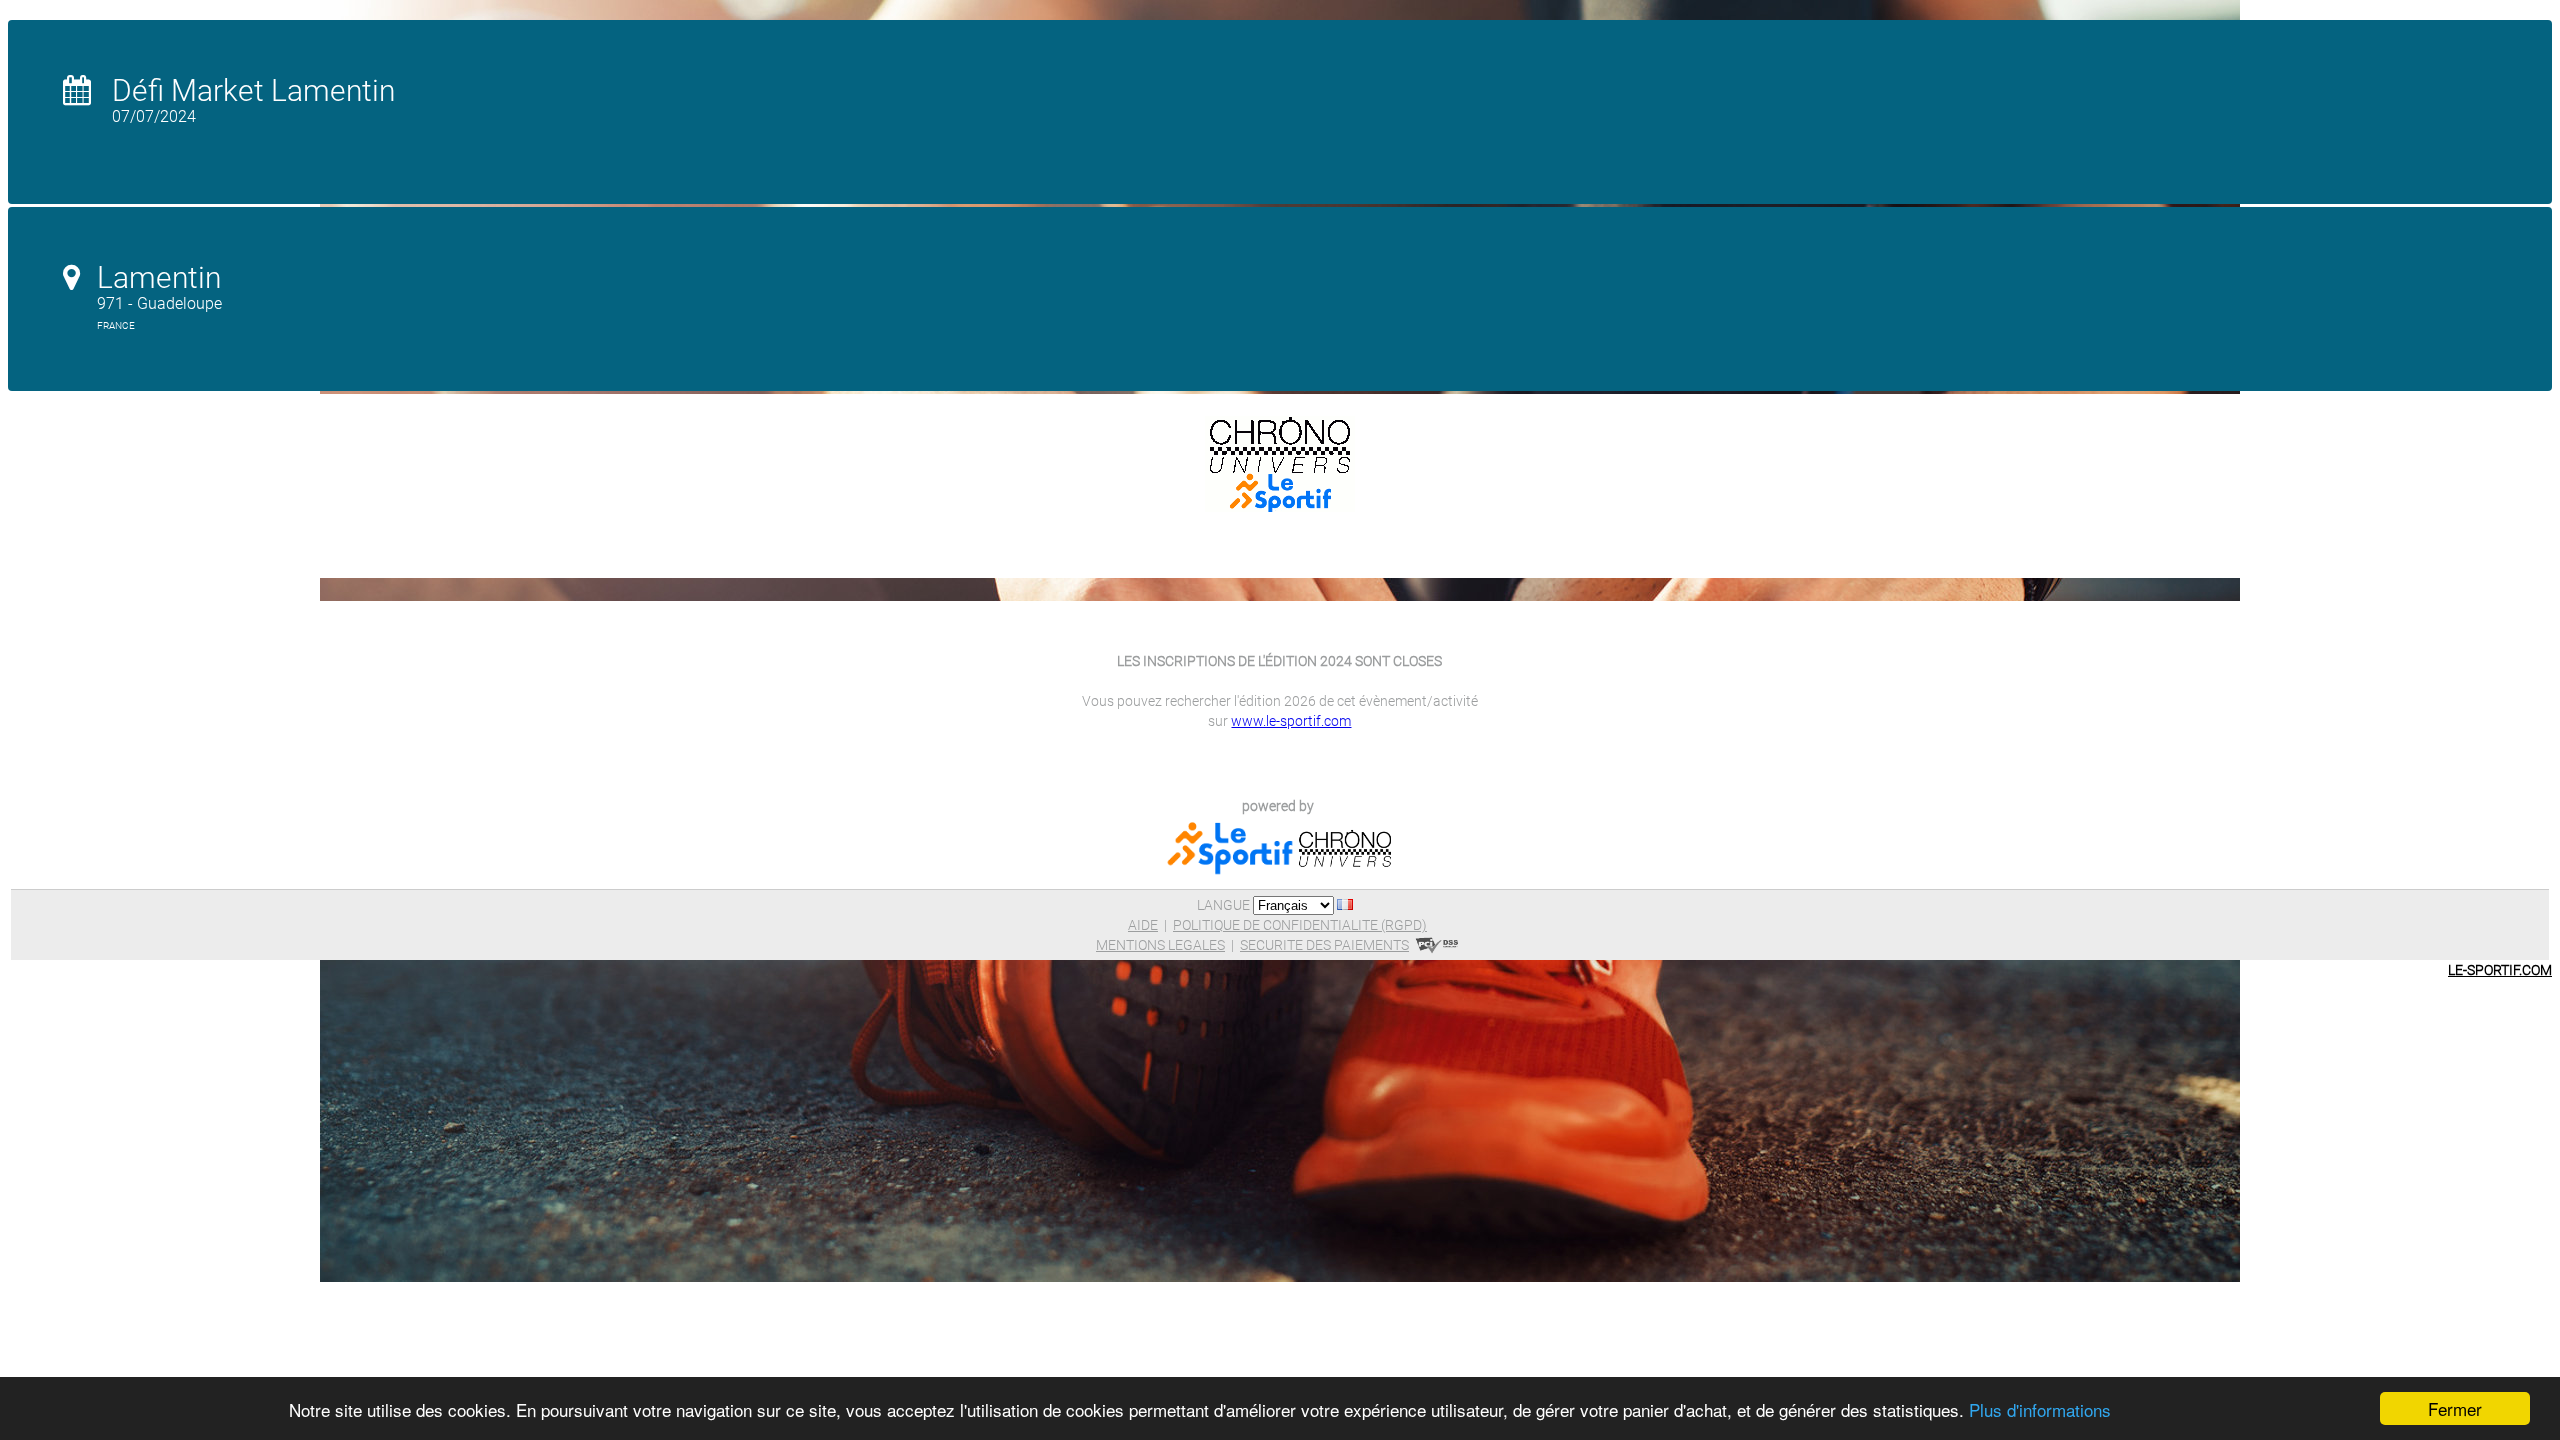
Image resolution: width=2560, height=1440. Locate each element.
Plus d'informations (2040, 1409)
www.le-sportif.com (1291, 721)
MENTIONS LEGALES (1160, 945)
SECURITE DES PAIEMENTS (1324, 945)
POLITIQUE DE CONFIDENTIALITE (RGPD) (1300, 925)
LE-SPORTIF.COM (2500, 970)
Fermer (2455, 1408)
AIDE (1143, 925)
